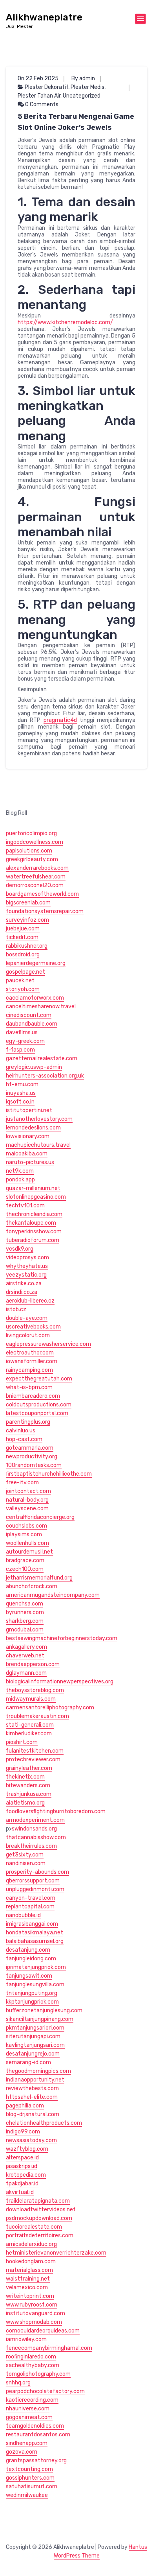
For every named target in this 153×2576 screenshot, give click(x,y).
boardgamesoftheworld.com (42, 894)
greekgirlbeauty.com (32, 859)
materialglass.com (29, 2270)
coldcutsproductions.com (39, 1405)
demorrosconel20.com (35, 885)
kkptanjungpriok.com (32, 2002)
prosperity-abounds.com (37, 1872)
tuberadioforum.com (33, 1240)
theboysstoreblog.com (35, 1690)
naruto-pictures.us (30, 1162)
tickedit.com (22, 937)
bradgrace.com (25, 1560)
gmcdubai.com (25, 1630)
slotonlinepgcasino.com (36, 1197)
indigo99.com (23, 2132)
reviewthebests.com (32, 2088)
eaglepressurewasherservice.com (48, 1344)
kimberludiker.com (29, 1734)
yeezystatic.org (26, 1275)
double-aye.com (27, 1318)
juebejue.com (23, 929)
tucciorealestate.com (34, 2227)
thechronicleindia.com (34, 1214)
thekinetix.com (25, 1777)
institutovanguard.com (36, 2313)
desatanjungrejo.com (33, 2054)
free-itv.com (22, 1483)
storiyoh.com (23, 989)
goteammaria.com (30, 1448)
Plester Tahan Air (39, 96)
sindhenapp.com (27, 2443)
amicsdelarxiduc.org (31, 2244)
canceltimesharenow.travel (41, 1007)
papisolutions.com (29, 851)
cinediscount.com (29, 1015)
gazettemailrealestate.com (42, 1058)
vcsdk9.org (20, 1249)
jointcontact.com (28, 1491)
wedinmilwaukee (27, 2495)
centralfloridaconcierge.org (40, 1517)
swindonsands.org (34, 1829)
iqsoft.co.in (20, 1102)
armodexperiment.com (35, 1820)
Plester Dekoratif (46, 87)
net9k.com (20, 1171)
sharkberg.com (25, 1621)
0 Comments (41, 104)
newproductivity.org (32, 1457)
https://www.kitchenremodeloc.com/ (65, 322)
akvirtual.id (20, 2192)
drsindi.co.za (22, 1292)
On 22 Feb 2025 (38, 78)
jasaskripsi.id (22, 2166)
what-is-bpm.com (29, 1387)
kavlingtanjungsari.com (35, 2045)
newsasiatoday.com (31, 2140)
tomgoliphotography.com (38, 2374)
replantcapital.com (30, 1907)
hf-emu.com (22, 1084)
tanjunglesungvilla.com (35, 1985)
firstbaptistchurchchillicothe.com (49, 1474)
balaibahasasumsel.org (35, 1941)
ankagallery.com (26, 1647)
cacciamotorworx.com (35, 998)
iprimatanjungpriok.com (36, 1967)
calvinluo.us (21, 1431)
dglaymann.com (26, 1673)
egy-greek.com (25, 1041)
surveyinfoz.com (27, 920)
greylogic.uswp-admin (34, 1067)
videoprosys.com (27, 1258)
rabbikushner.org (27, 946)
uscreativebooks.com (33, 1327)
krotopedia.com (26, 2175)
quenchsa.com (25, 1604)
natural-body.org (27, 1500)
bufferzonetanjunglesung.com (44, 2010)
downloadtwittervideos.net (41, 2210)
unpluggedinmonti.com (35, 1889)
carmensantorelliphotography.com (50, 1708)
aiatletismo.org (25, 1803)
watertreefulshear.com (36, 877)
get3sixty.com (25, 1855)
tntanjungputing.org (32, 1993)
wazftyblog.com (27, 2149)
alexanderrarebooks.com (37, 868)
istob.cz (16, 1309)
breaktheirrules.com (31, 1846)
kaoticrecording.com (32, 2400)
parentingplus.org (28, 1422)
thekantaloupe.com (31, 1223)
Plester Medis (87, 87)
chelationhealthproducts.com (44, 2123)
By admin (83, 78)
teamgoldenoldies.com (35, 2426)
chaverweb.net (25, 1656)
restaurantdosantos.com (38, 2435)
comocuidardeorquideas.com (43, 2331)
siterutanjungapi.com (33, 2036)
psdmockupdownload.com (39, 2218)
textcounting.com (29, 2469)
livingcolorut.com (28, 1335)
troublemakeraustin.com (37, 1716)
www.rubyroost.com (32, 2305)
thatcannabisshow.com (36, 1837)
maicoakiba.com (27, 1154)
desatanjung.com (28, 1950)
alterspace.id (22, 2158)
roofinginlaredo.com (31, 2357)
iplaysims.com (24, 1534)
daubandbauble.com (32, 1024)
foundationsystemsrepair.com (45, 911)
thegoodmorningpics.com (38, 2071)
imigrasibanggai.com (32, 1924)
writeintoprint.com (30, 2296)
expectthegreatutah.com (39, 1379)
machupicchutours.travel (38, 1145)
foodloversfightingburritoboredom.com (56, 1811)
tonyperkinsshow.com (34, 1232)
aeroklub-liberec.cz (30, 1301)
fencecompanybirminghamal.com (49, 2348)
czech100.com (25, 1569)
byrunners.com (25, 1612)
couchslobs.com (26, 1526)
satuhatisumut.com (32, 2487)
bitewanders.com (28, 1785)
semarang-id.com (28, 2062)
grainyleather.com (29, 1768)
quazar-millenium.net (33, 1188)
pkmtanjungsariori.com (35, 2028)
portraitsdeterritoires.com (40, 2236)
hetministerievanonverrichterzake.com (56, 2253)
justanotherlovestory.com (39, 1119)
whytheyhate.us (27, 1266)
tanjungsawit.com (29, 1976)
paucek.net (20, 981)
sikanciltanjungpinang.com (40, 2019)
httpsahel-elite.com (32, 2097)
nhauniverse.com (28, 2409)
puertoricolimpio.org (31, 833)
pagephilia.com (25, 2106)
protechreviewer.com (33, 1759)
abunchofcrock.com (32, 1586)
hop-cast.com (24, 1439)
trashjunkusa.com (29, 1794)
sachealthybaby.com (33, 2365)
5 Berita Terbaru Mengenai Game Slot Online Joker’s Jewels (76, 122)
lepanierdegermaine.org (36, 963)
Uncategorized (82, 96)
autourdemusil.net (29, 1552)
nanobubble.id (23, 1915)
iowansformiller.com (32, 1361)
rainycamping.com (29, 1370)
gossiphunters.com (30, 2478)
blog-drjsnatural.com (33, 2114)
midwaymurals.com (31, 1699)
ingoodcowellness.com (35, 842)
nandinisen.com (26, 1863)
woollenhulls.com (27, 1543)
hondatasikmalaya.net (35, 1933)
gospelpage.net (25, 972)
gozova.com (22, 2452)
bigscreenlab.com (28, 903)
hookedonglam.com (31, 2261)
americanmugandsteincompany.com (53, 1595)
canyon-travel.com (31, 1898)
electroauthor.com (30, 1353)
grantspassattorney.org (36, 2461)
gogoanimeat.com (29, 2417)
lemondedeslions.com (33, 1128)
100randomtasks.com (34, 1465)
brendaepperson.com (33, 1664)
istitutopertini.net (29, 1110)
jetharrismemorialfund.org (39, 1578)
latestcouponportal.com (37, 1413)
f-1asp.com (20, 1050)
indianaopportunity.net (35, 2080)
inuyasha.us (21, 1093)
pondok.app (20, 1180)
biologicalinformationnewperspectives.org (60, 1682)
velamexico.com (27, 2287)
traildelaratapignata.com (38, 2201)
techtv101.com (25, 1206)
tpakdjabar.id (22, 2184)
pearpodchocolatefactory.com (45, 2391)
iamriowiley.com (26, 2339)
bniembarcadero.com (33, 1396)
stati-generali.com (30, 1725)
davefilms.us (22, 1032)
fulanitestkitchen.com (35, 1751)
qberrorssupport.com (33, 1881)
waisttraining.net (28, 2279)
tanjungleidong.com (31, 1959)
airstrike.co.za (24, 1283)
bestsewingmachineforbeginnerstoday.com (62, 1638)
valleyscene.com (27, 1509)
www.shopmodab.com (34, 2322)
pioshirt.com (22, 1742)
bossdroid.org (23, 955)
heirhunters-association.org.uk (45, 1076)
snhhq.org (18, 2383)
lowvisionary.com (28, 1136)
